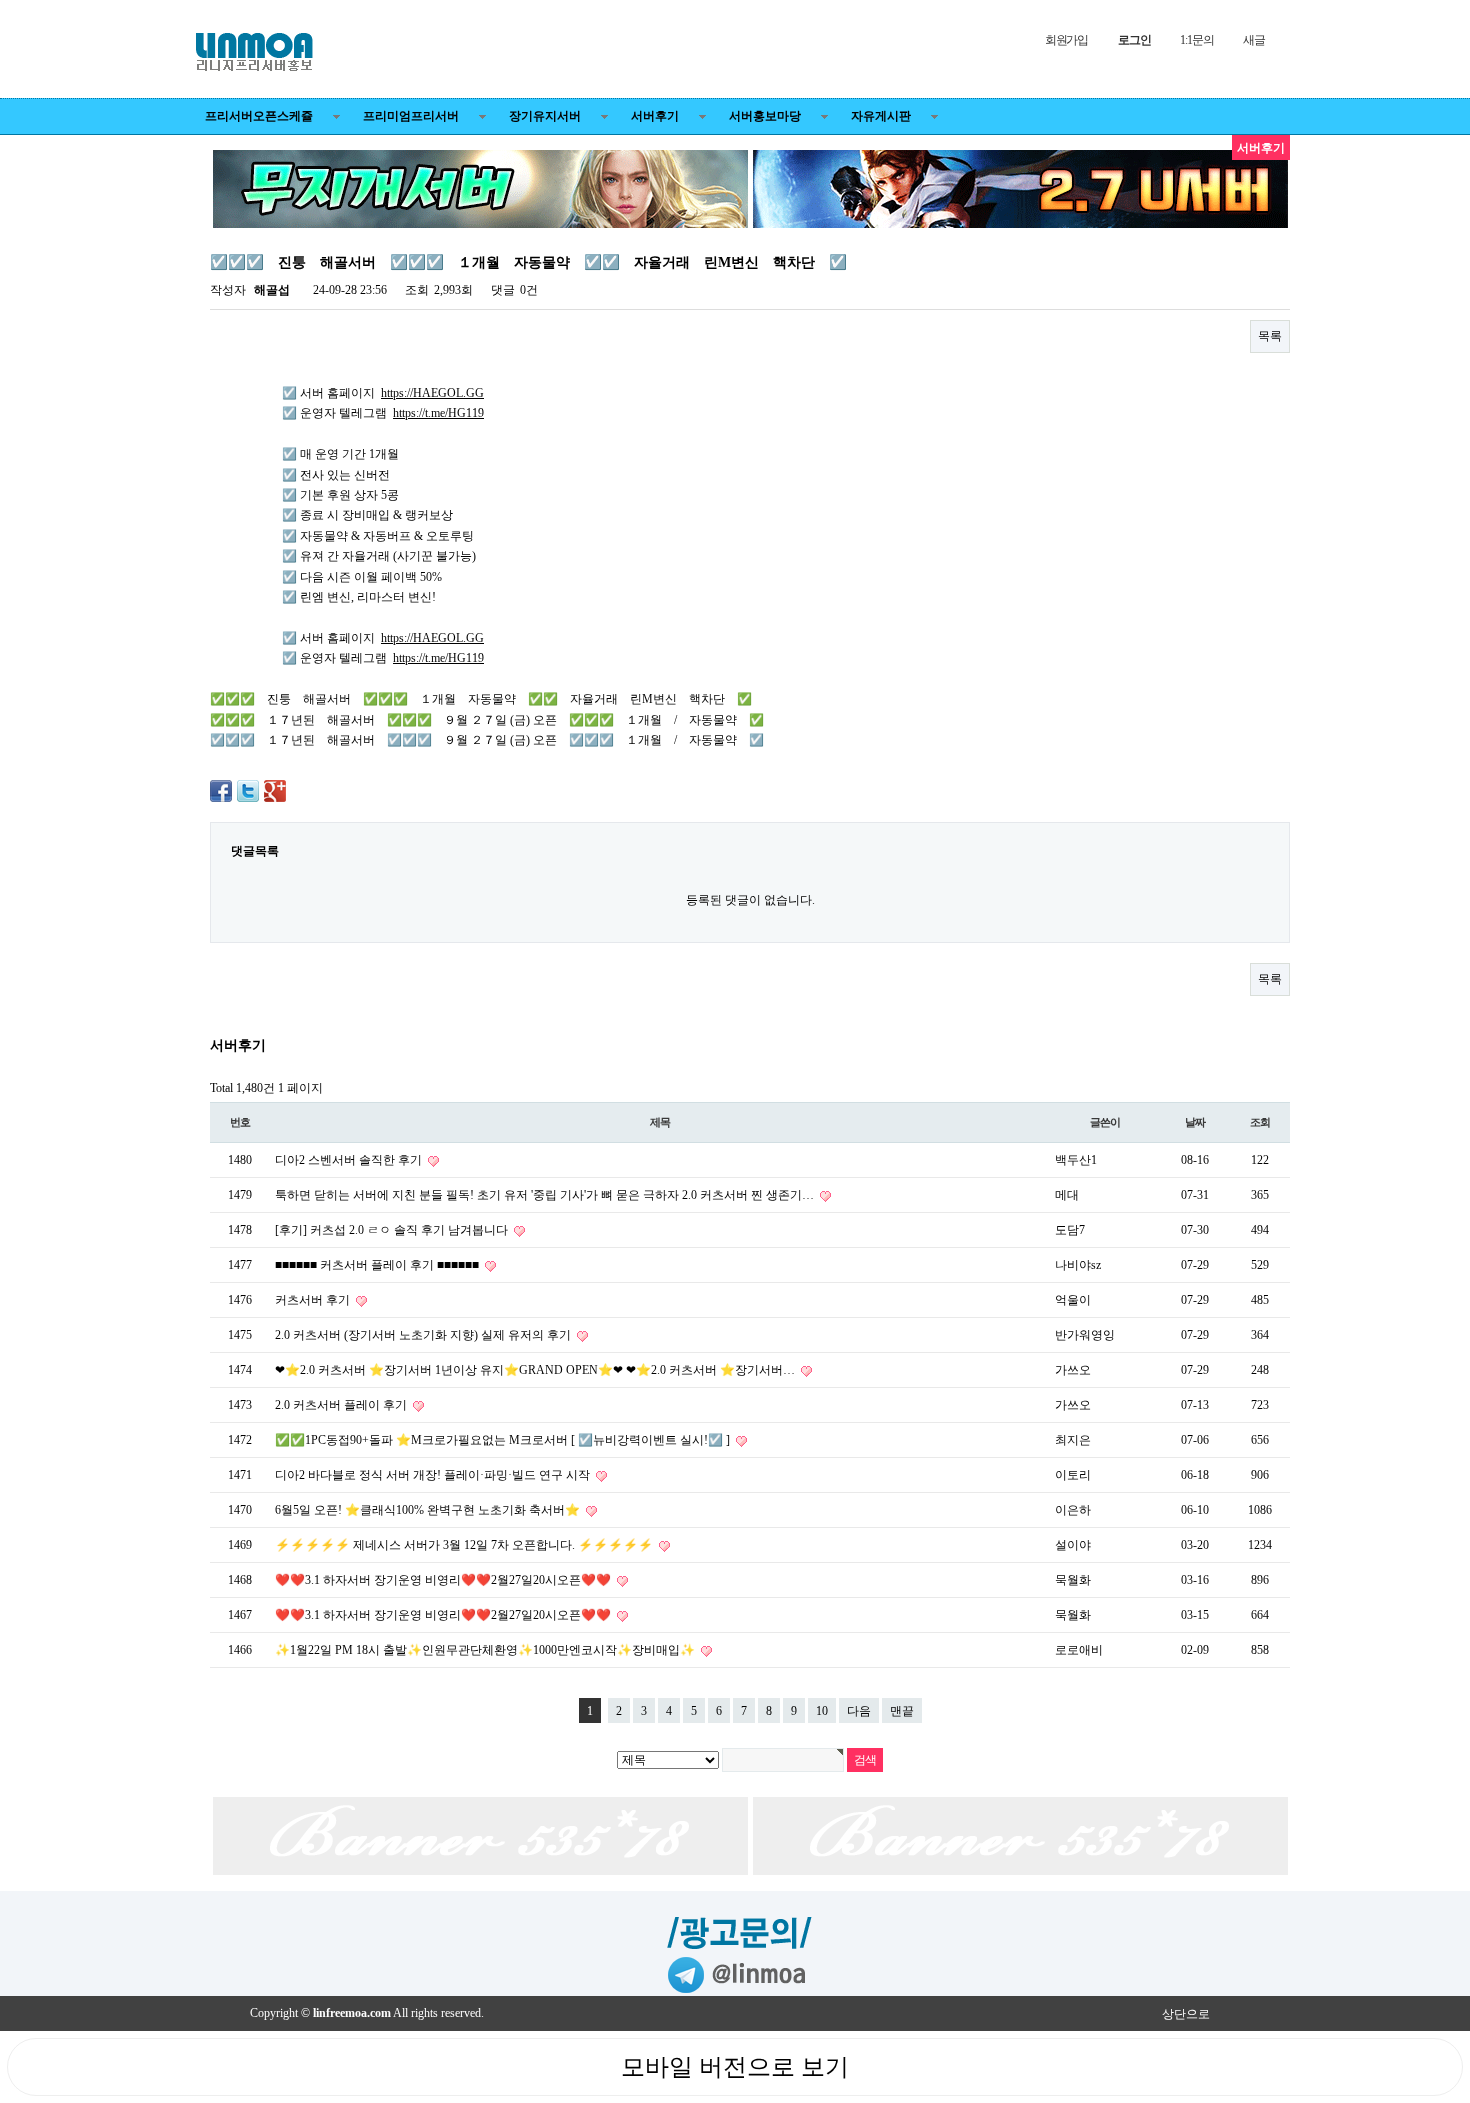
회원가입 (1066, 40)
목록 (1270, 336)
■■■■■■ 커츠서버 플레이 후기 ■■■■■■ (378, 1265)
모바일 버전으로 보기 (735, 2067)
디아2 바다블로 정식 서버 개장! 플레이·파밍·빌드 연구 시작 (434, 1475)
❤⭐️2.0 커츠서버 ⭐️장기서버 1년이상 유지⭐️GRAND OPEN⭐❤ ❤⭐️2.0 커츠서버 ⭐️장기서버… (536, 1370)
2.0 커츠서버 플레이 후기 (342, 1405)
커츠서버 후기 (314, 1300)
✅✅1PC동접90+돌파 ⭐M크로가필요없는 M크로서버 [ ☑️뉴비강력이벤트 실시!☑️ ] (504, 1440)
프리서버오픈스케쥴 (259, 116)
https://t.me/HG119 (438, 413)
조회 (1260, 1122)
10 (822, 1711)
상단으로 (1186, 2014)
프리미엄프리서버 (411, 116)
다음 (859, 1711)
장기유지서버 (545, 116)
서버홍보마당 (765, 116)
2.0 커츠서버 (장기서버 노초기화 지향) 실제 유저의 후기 (424, 1335)
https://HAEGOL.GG (432, 393)
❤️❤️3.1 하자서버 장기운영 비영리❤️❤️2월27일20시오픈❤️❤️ (444, 1580)
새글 (1254, 40)
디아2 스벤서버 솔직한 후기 (350, 1160)
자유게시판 (881, 116)
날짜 (1195, 1122)
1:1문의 (1196, 40)
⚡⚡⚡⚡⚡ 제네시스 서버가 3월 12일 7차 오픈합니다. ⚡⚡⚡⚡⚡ (465, 1545)
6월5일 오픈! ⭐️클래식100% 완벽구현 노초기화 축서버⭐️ (429, 1510)
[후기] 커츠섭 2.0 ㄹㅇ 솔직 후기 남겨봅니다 (393, 1230)
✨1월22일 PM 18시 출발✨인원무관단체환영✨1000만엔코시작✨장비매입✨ (486, 1650)
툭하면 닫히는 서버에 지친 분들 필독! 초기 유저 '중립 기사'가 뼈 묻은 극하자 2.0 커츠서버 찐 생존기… (546, 1195)
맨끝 (902, 1711)
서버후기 (655, 116)
